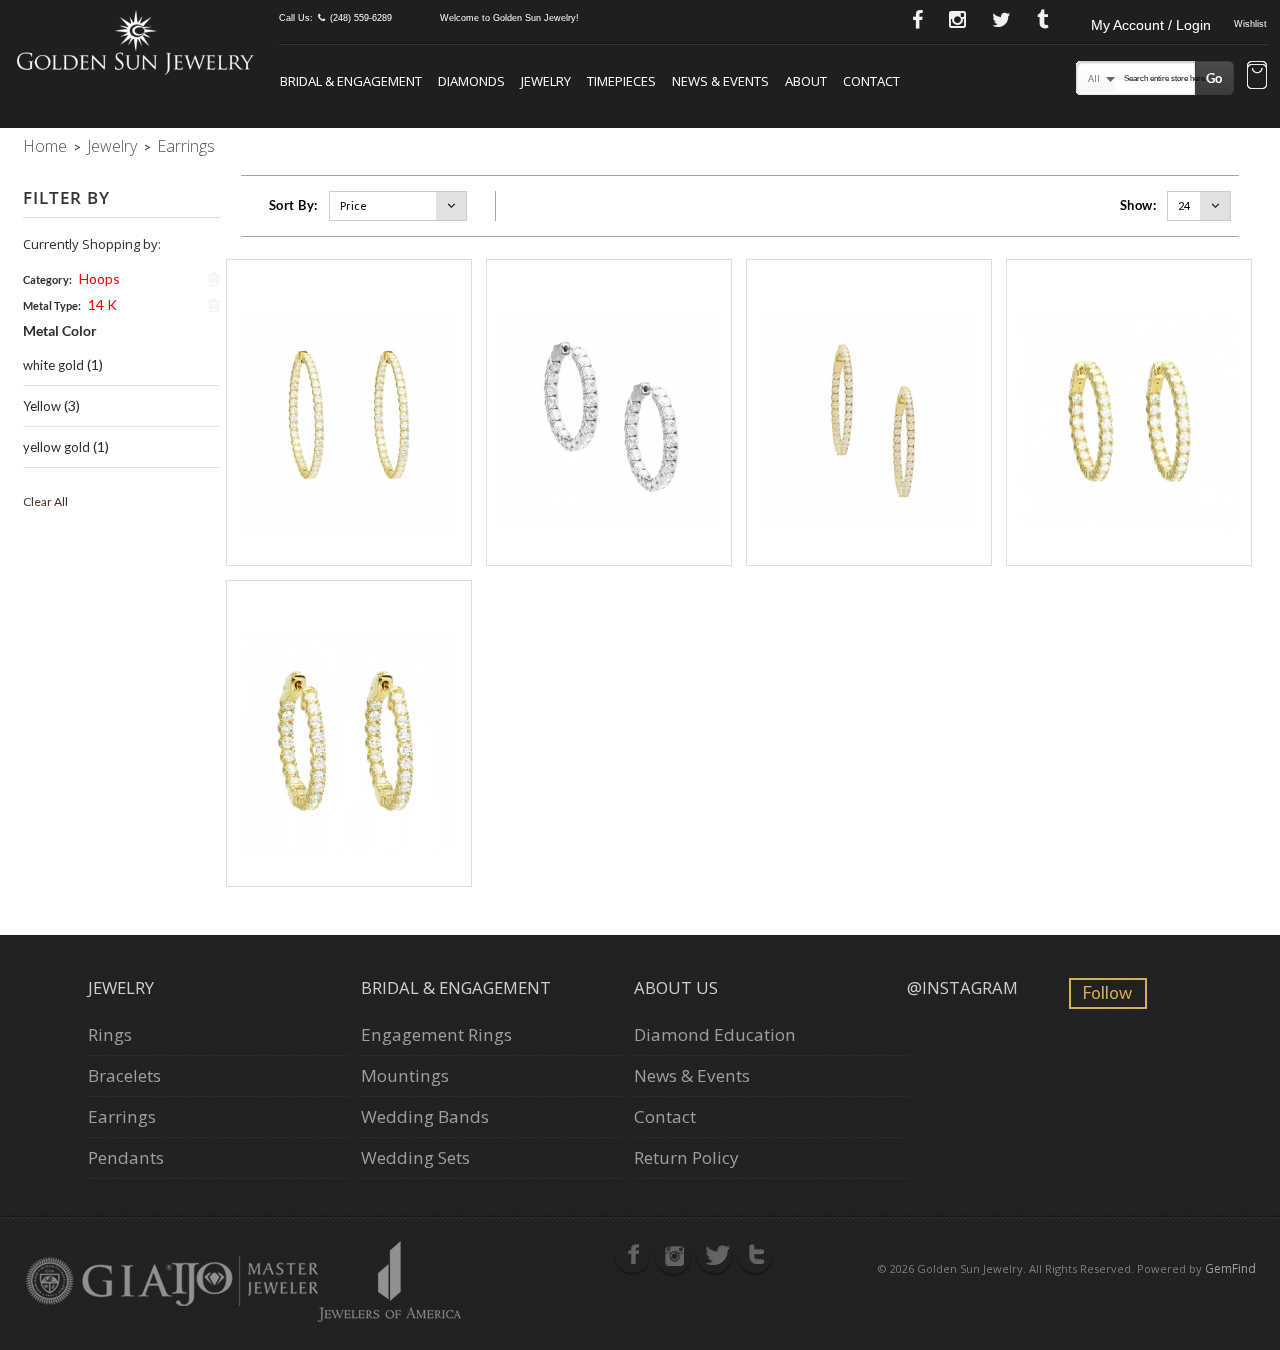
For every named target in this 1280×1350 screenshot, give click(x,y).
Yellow (42, 406)
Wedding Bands (425, 1116)
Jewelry (112, 146)
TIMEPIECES (621, 81)
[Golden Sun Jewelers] (135, 41)
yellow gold (56, 447)
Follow (1107, 992)
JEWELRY (546, 81)
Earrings (122, 1116)
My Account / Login (1151, 25)
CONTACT (871, 81)
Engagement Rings (436, 1034)
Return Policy (686, 1157)
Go (1214, 78)
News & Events (692, 1075)
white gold (53, 365)
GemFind (1230, 1268)
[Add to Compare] (371, 413)
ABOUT (806, 81)
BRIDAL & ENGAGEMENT (351, 81)
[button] (1257, 77)
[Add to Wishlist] (326, 413)
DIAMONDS (471, 81)
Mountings (405, 1075)
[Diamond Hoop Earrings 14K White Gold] (609, 412)
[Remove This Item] (214, 279)
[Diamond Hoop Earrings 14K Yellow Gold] (349, 412)
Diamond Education (715, 1034)
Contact (665, 1116)
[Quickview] (349, 413)
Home (45, 146)
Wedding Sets (415, 1157)
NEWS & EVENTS (720, 81)
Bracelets (124, 1075)
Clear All (45, 501)
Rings (110, 1034)
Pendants (126, 1157)
